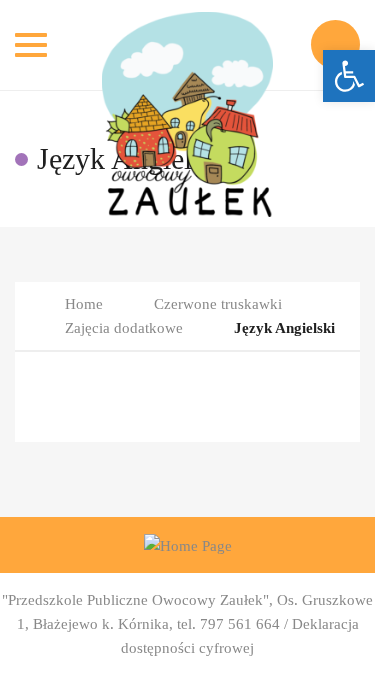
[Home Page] (188, 545)
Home (84, 304)
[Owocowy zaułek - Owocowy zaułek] (187, 45)
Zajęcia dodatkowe (124, 328)
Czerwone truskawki (218, 304)
